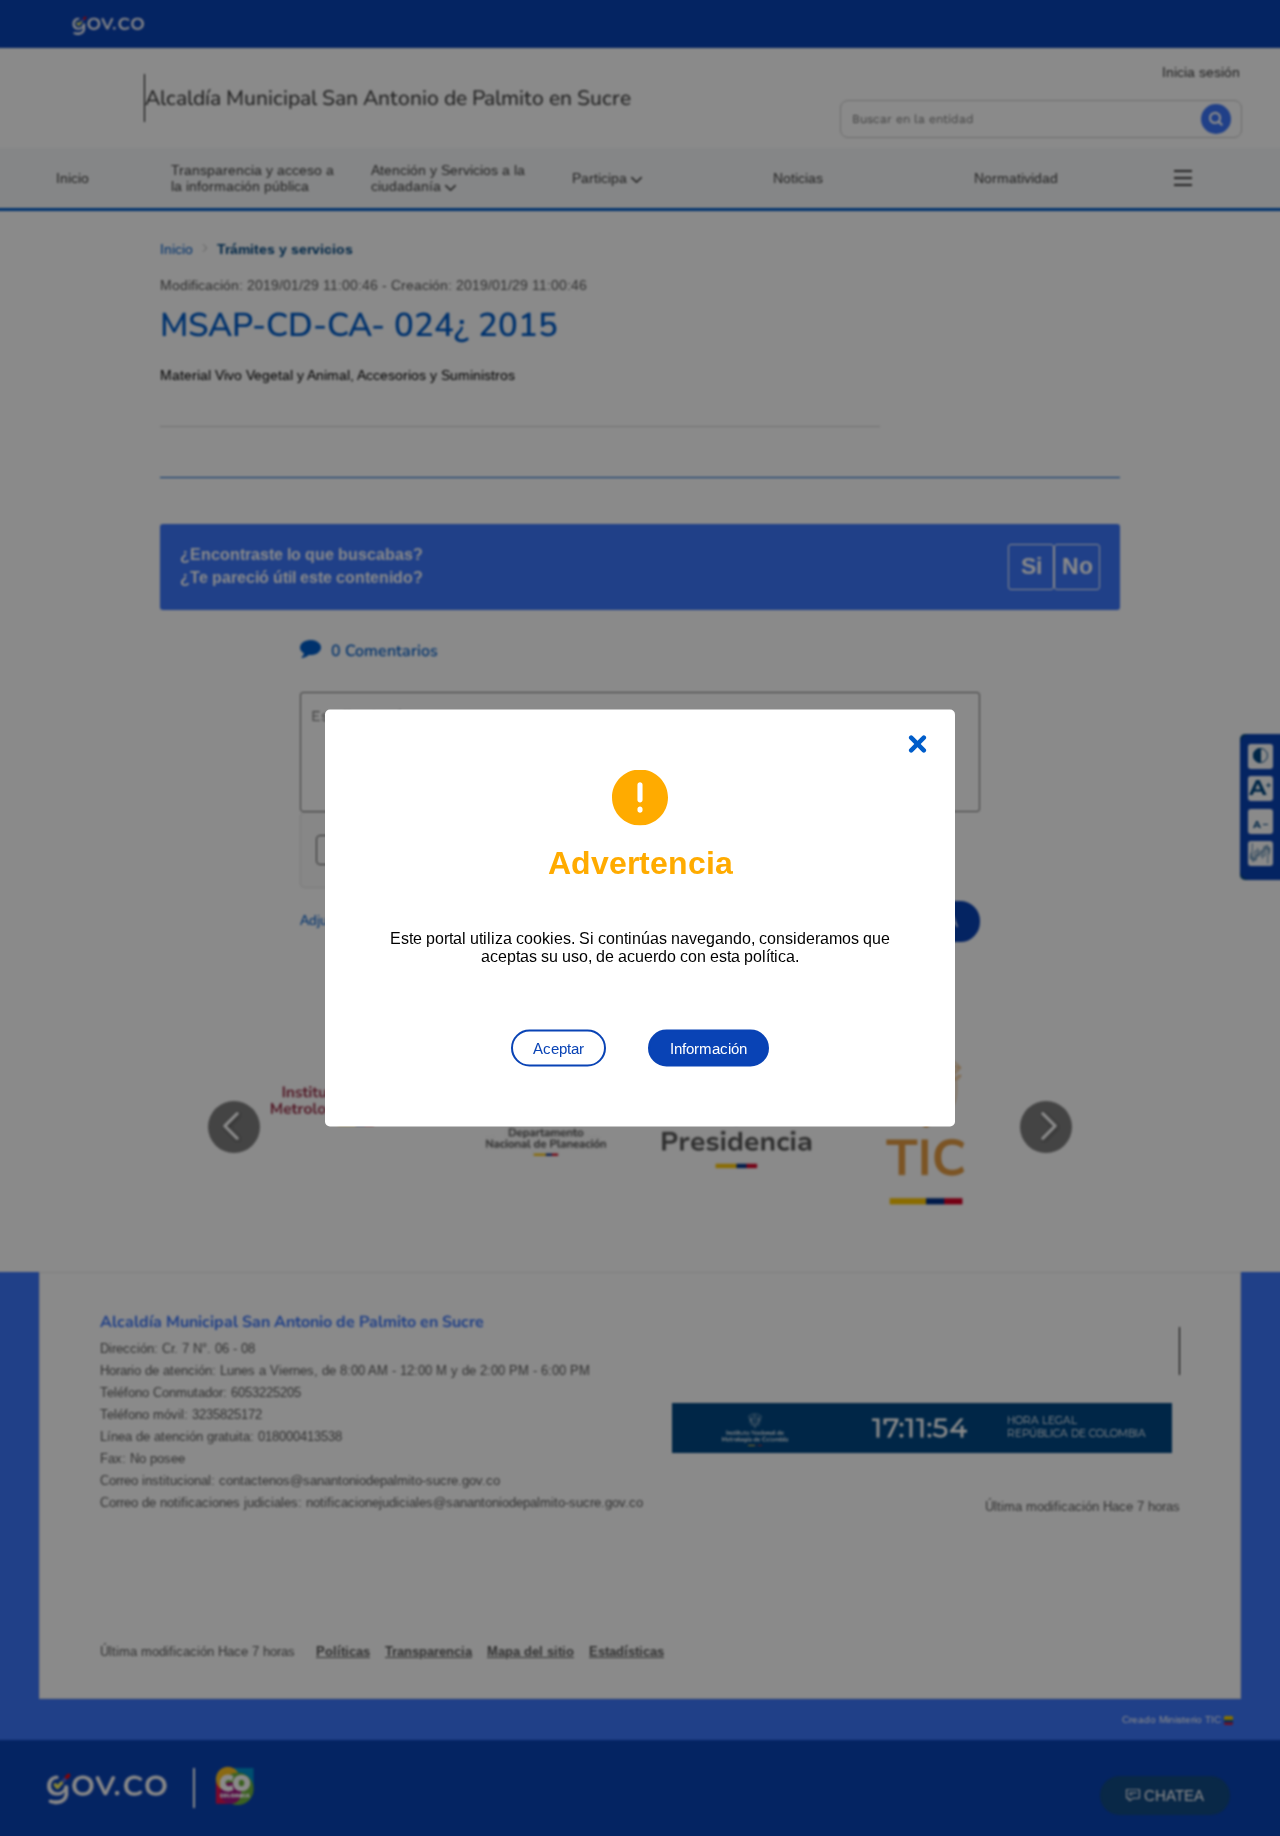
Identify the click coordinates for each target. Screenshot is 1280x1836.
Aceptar (558, 1048)
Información (708, 1048)
